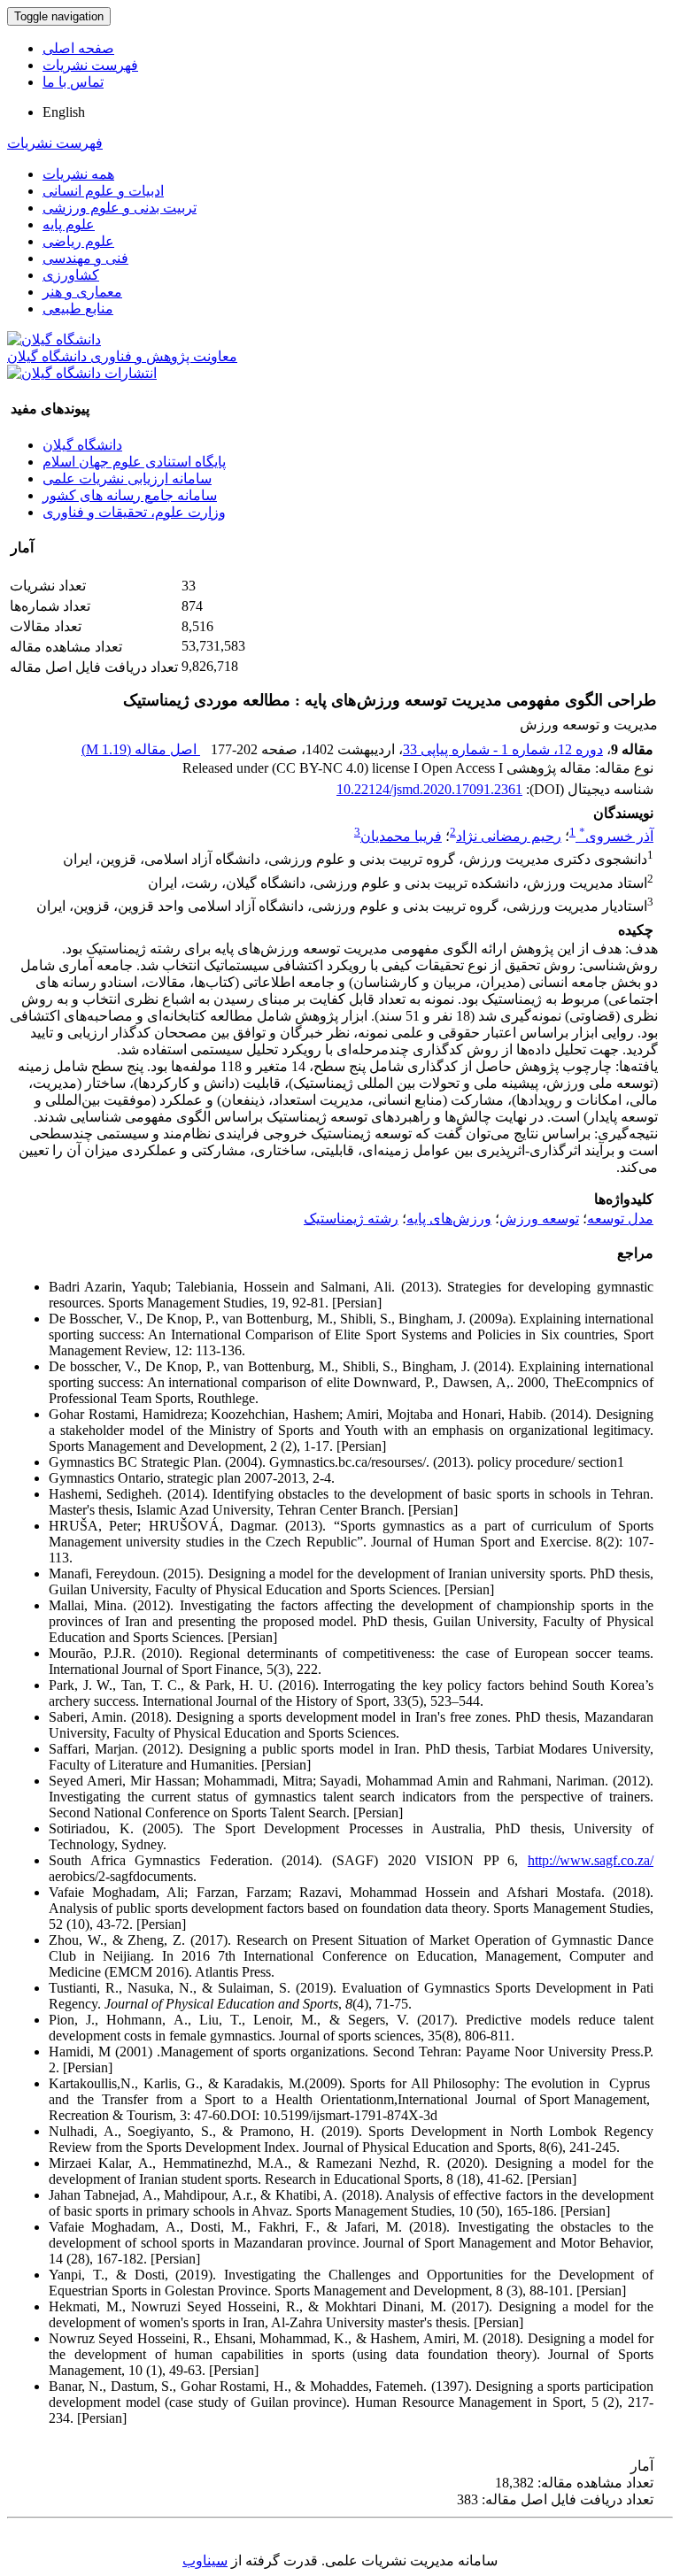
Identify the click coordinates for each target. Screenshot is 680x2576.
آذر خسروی (616, 836)
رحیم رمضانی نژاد (509, 836)
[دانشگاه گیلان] (54, 339)
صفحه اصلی (78, 48)
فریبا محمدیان (401, 836)
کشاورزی (71, 275)
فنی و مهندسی (85, 258)
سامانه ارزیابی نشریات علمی (127, 478)
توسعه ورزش (539, 1219)
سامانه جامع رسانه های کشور (130, 495)
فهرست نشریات (90, 65)
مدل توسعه (620, 1219)
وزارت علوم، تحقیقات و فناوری (134, 512)
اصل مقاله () (141, 749)
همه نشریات (78, 174)
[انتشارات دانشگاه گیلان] (82, 373)
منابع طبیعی (78, 309)
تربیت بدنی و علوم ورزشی (120, 208)
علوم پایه (69, 224)
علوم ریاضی (78, 241)
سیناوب (205, 2561)
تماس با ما (73, 82)
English (64, 112)
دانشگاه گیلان (82, 445)
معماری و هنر (82, 292)
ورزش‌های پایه (449, 1219)
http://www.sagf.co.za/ (591, 1860)
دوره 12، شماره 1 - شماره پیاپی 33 (503, 749)
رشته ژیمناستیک (351, 1219)
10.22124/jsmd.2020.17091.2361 (429, 789)
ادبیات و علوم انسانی (103, 191)
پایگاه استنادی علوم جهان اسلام (134, 462)
